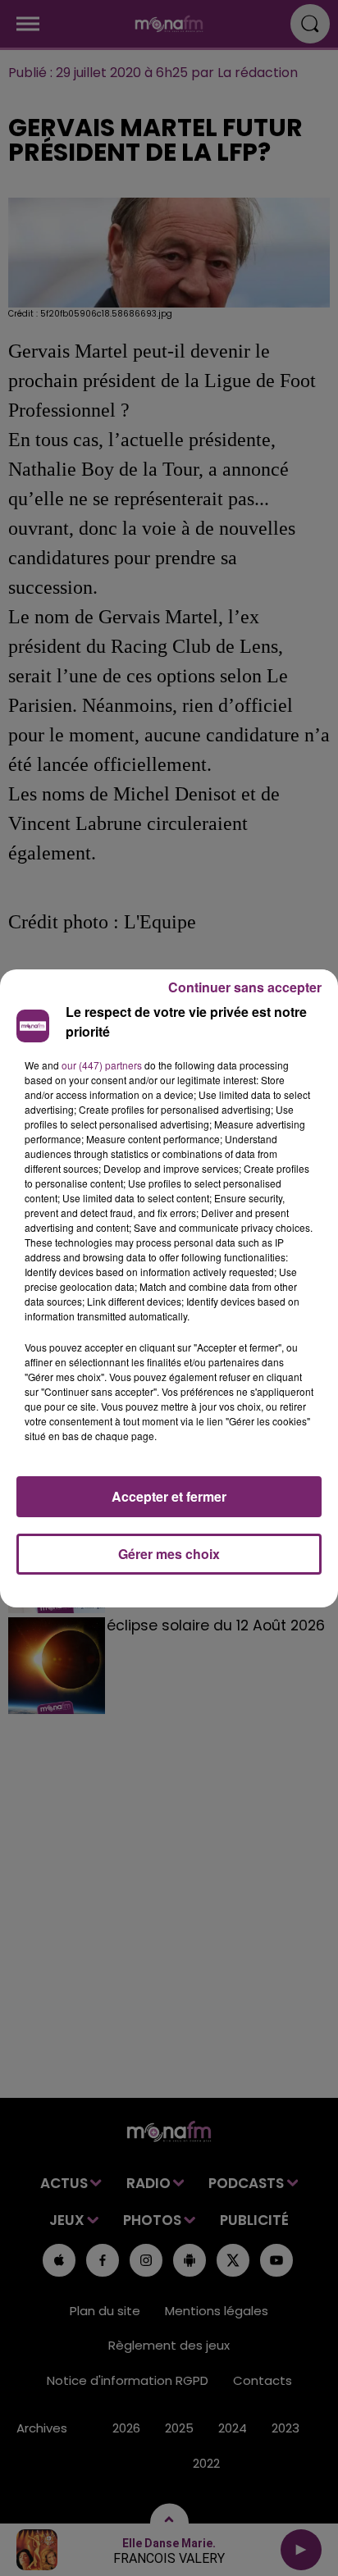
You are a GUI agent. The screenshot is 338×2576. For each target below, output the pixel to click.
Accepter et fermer (169, 1496)
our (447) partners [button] (102, 1065)
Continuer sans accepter (245, 987)
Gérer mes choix (169, 1554)
